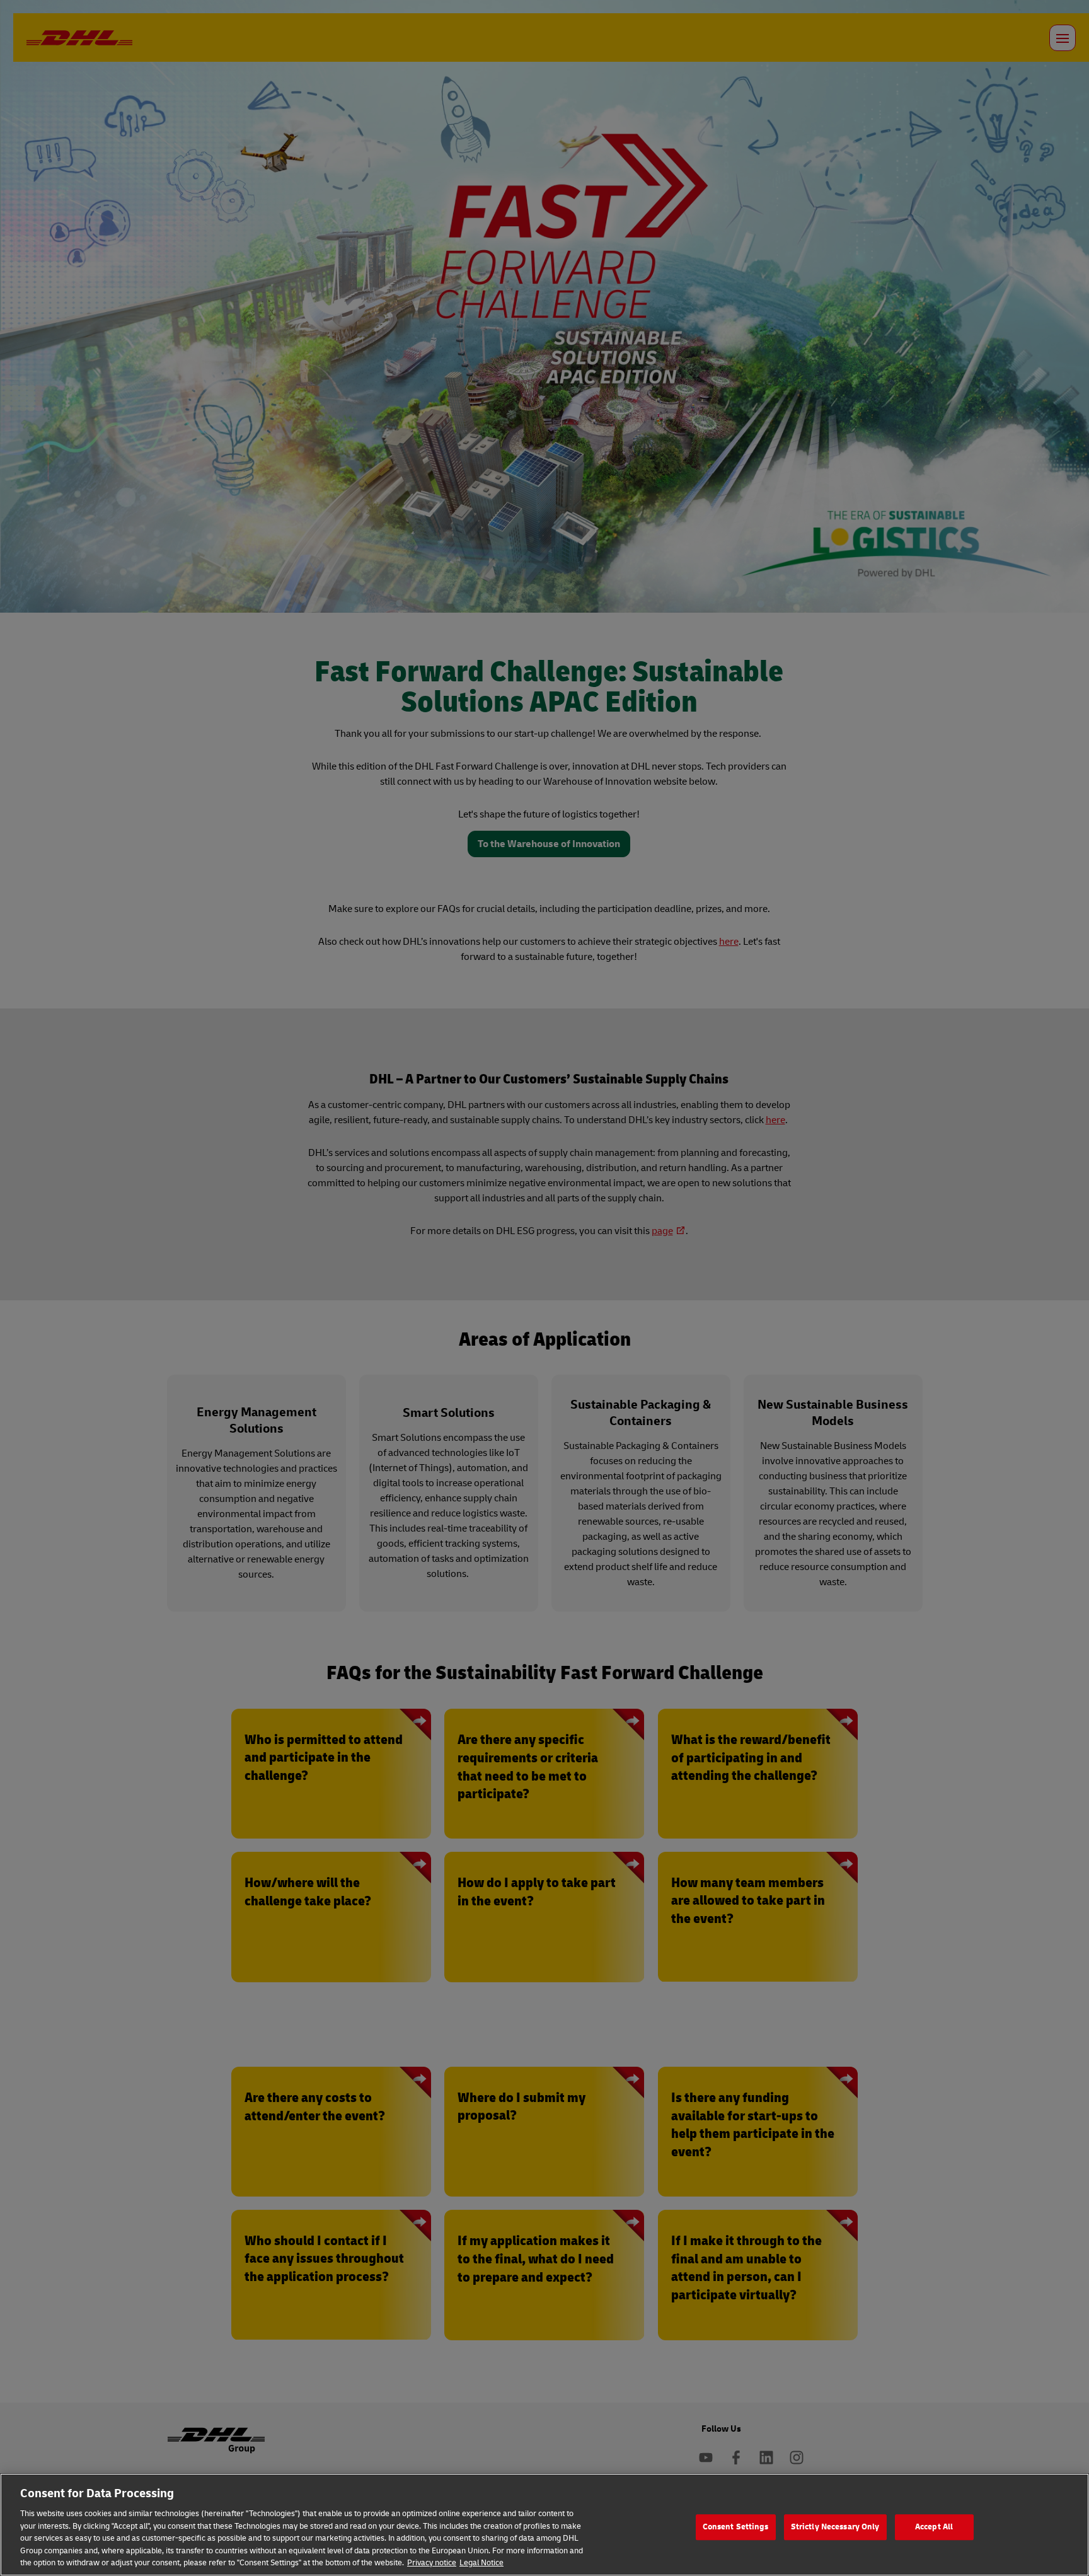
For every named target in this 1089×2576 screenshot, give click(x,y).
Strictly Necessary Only (835, 2527)
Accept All (934, 2527)
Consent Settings (736, 2527)
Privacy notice (432, 2563)
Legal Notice (481, 2563)
